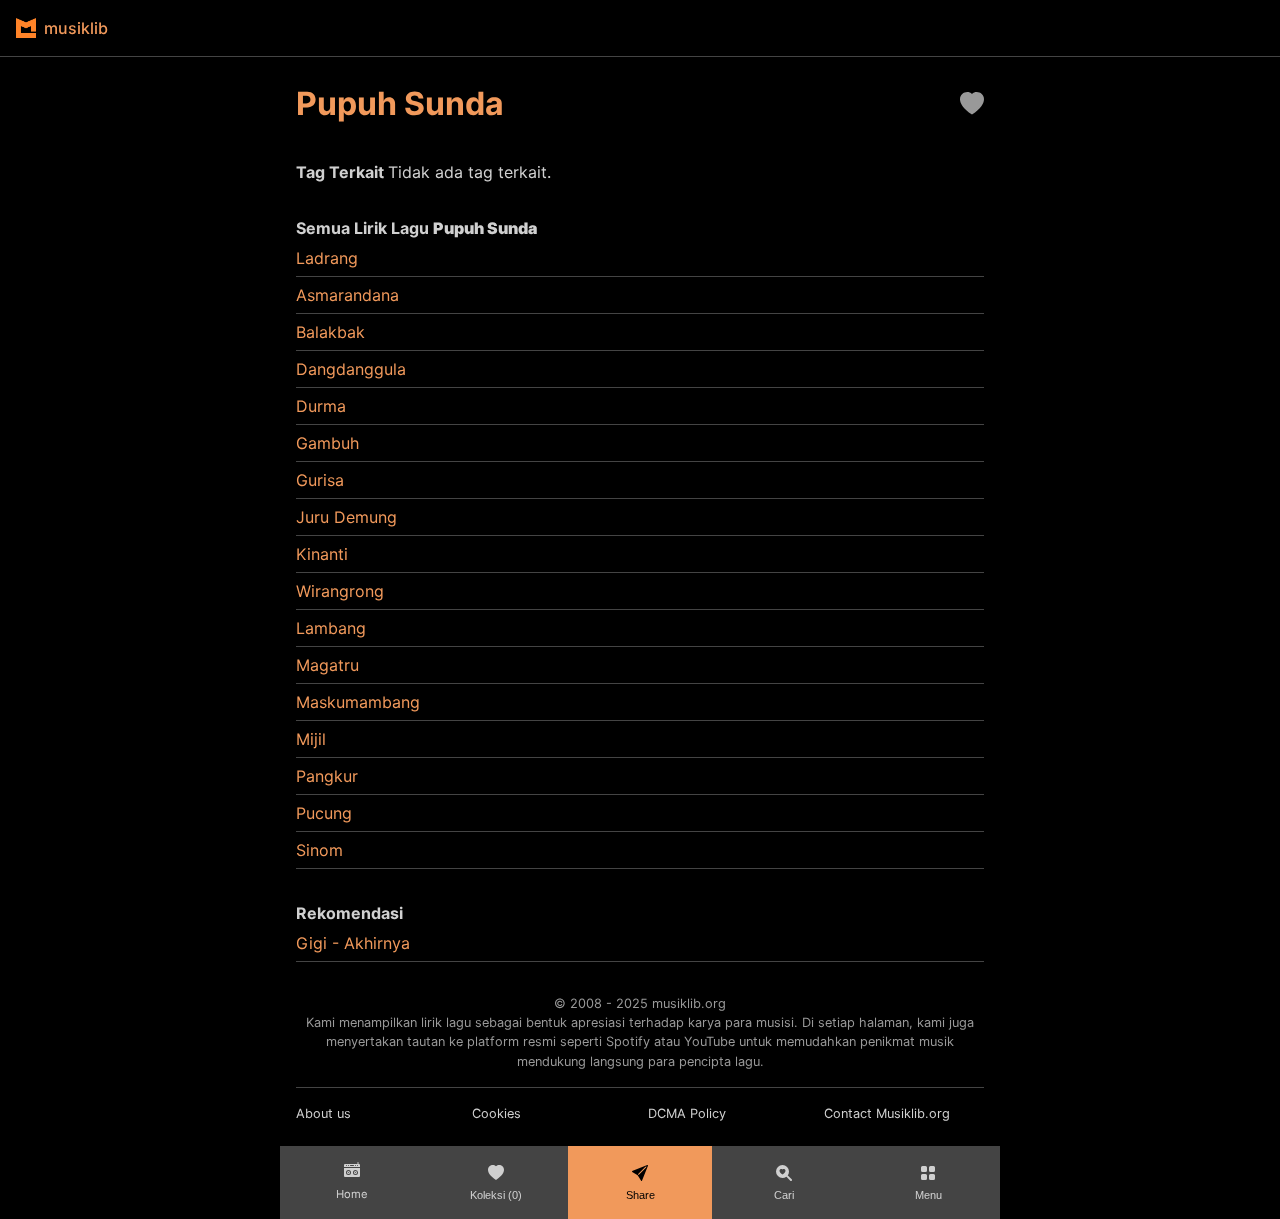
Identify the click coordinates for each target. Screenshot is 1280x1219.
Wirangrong (340, 591)
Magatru (327, 665)
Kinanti (322, 554)
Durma (321, 406)
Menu (928, 1195)
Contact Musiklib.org (887, 1113)
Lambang (331, 628)
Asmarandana (347, 295)
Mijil (311, 739)
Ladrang (327, 258)
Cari (784, 1195)
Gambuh (327, 443)
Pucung (324, 813)
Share (640, 1195)
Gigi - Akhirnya (353, 943)
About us (323, 1113)
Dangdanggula (351, 369)
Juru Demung (346, 517)
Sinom (319, 850)
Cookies (496, 1113)
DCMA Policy (687, 1113)
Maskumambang (358, 702)
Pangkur (327, 776)
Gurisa (320, 480)
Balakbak (330, 332)
